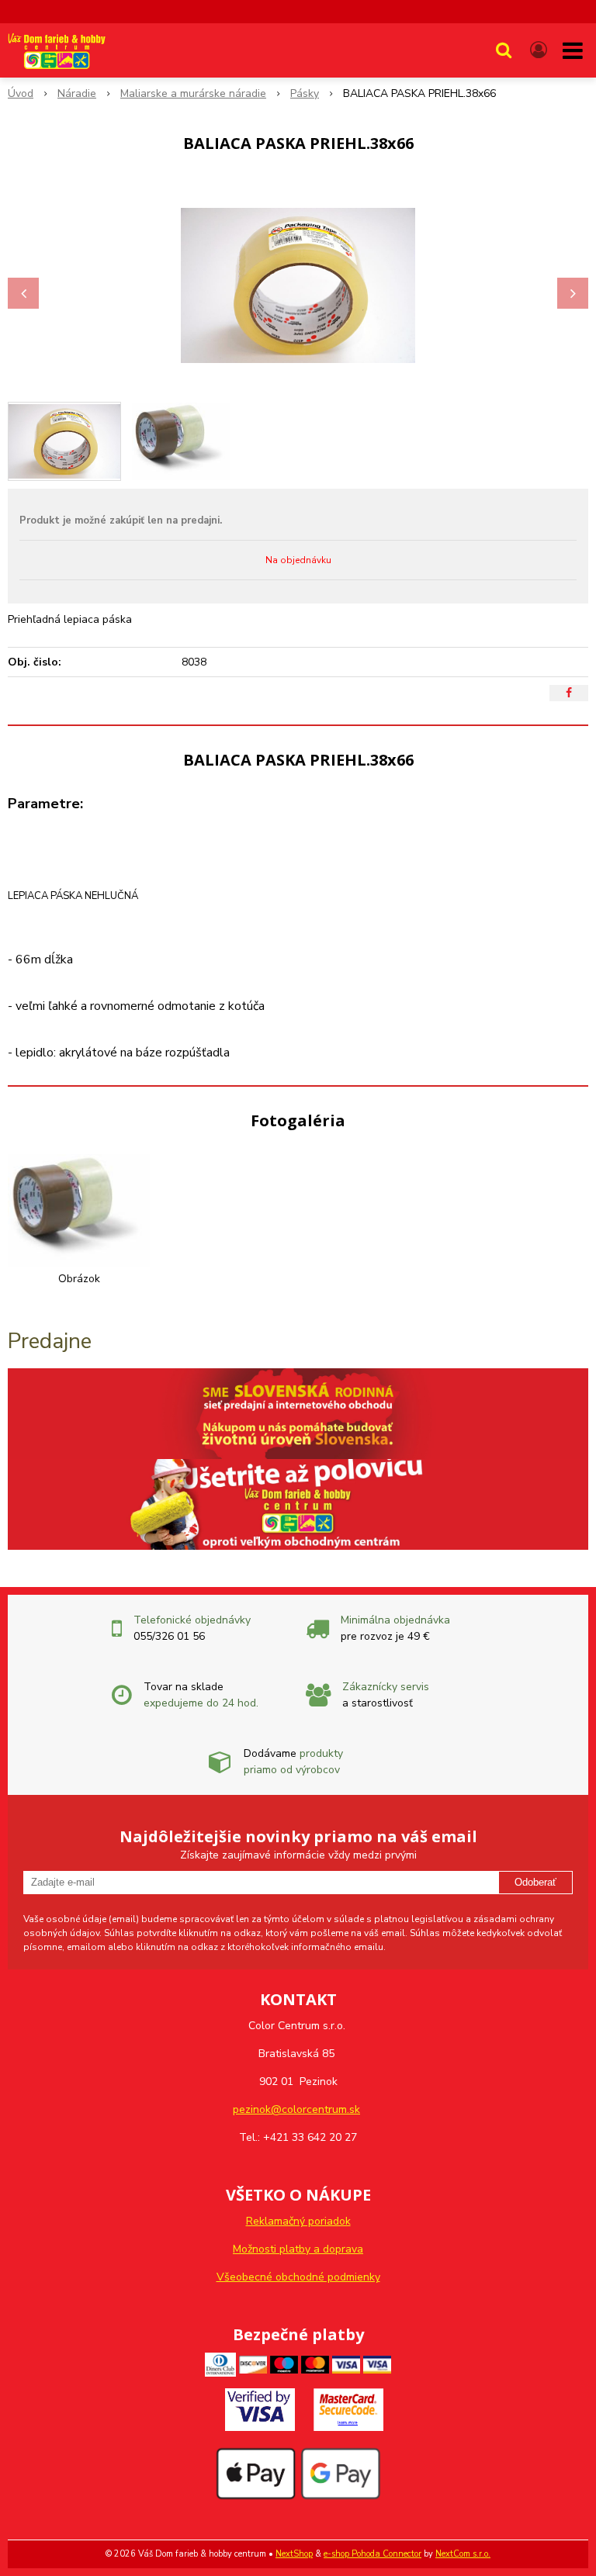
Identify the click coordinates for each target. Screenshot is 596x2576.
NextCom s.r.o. (463, 2554)
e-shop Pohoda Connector (372, 2554)
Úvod (21, 93)
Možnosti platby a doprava (298, 2249)
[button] (504, 50)
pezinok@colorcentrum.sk (296, 2109)
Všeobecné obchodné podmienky (298, 2277)
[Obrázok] (79, 1210)
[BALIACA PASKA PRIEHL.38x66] (298, 285)
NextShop (294, 2554)
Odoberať (535, 1882)
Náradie (77, 93)
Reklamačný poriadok (298, 2221)
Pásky (305, 93)
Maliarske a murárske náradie (193, 93)
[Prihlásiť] (539, 50)
